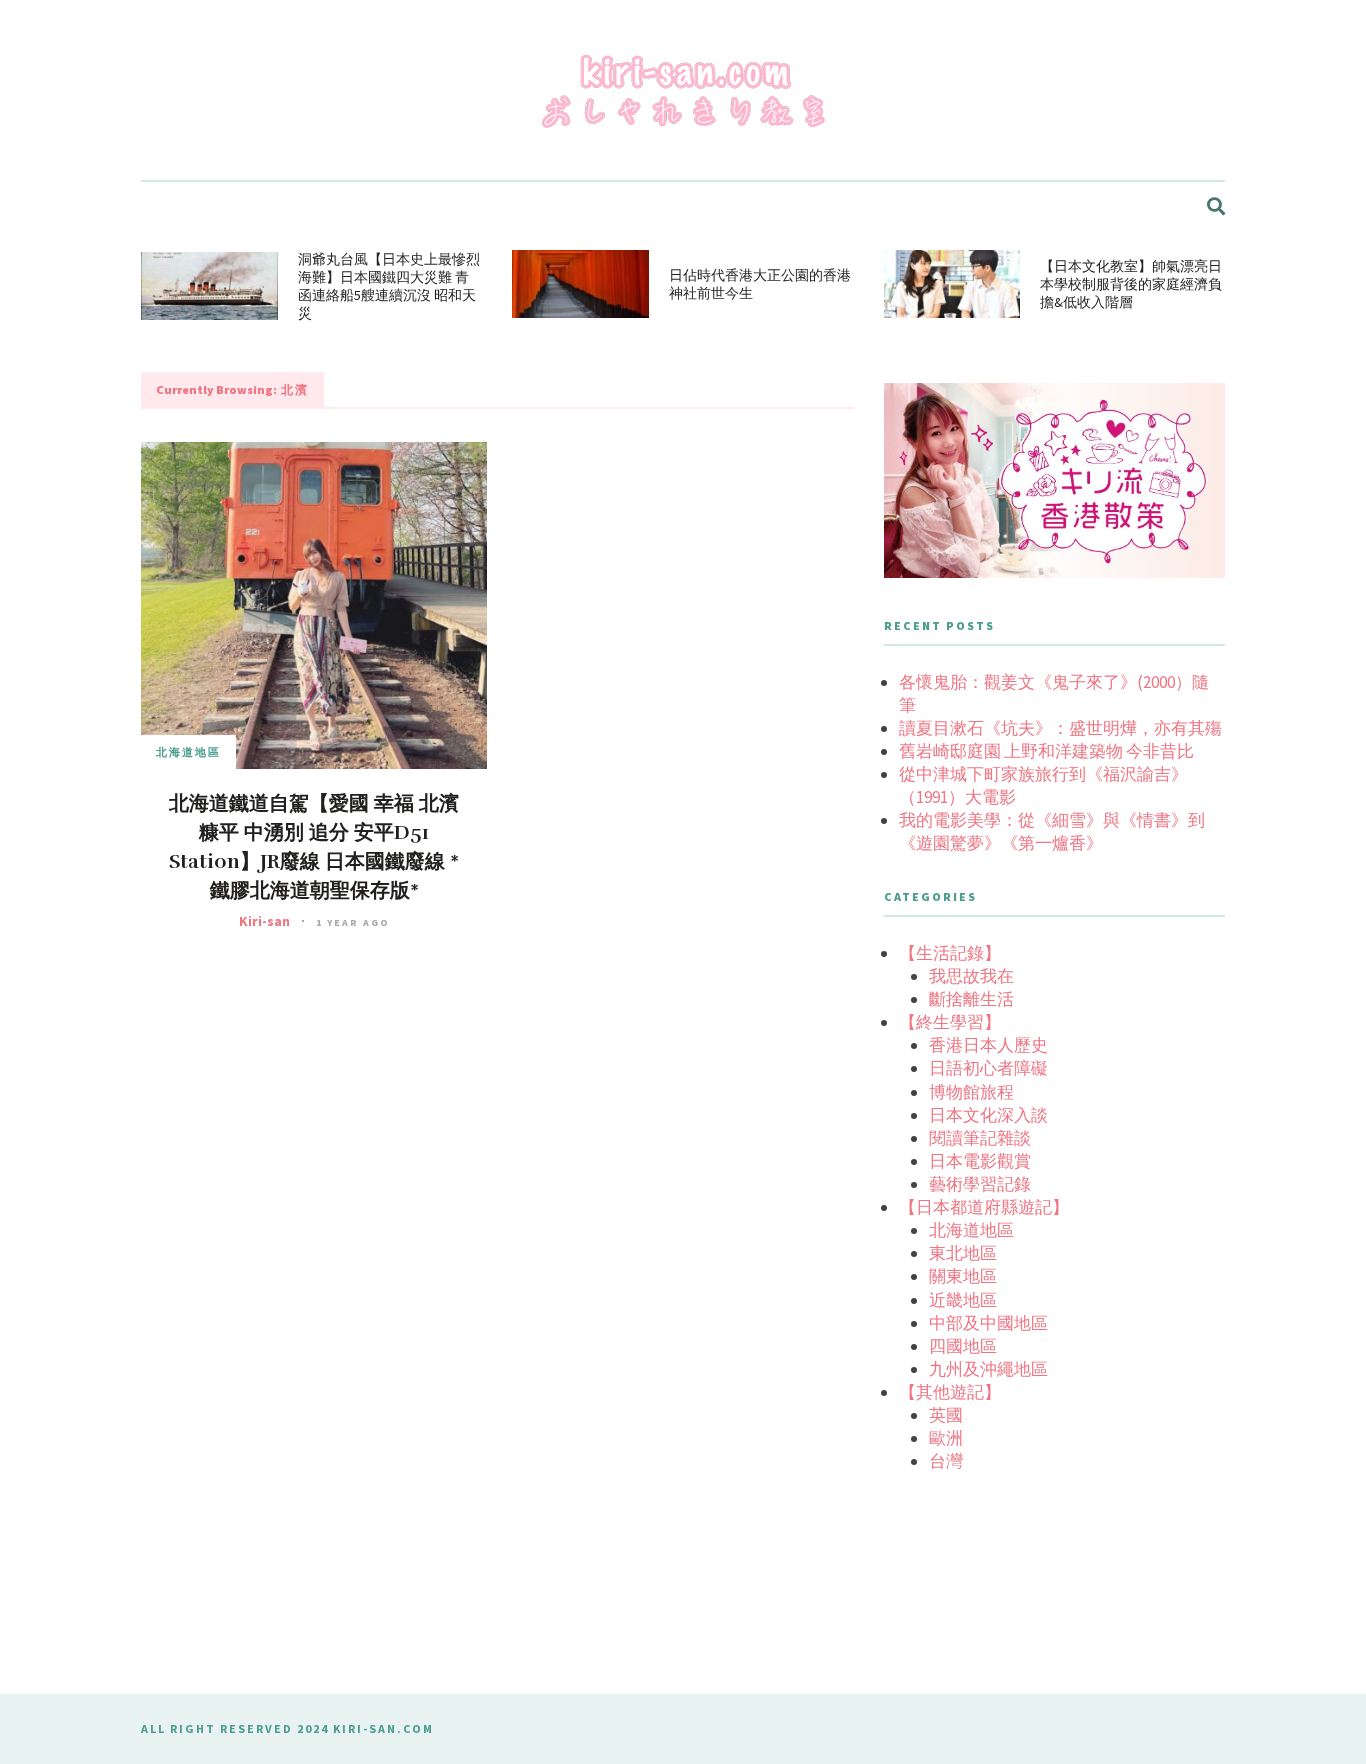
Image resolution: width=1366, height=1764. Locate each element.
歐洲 (946, 1438)
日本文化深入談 (988, 1115)
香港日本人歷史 (988, 1045)
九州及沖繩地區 (988, 1369)
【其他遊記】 (950, 1392)
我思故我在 (971, 976)
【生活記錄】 (950, 953)
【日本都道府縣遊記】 (984, 1207)
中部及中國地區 (988, 1323)
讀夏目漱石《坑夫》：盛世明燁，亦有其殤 (1060, 728)
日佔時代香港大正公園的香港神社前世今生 (760, 284)
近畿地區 (963, 1300)
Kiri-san (264, 921)
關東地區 (963, 1276)
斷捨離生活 (971, 999)
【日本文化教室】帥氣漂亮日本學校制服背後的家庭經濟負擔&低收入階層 (1131, 284)
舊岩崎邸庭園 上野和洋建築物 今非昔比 (1046, 751)
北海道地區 (188, 752)
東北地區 (963, 1253)
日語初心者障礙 (988, 1068)
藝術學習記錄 (980, 1184)
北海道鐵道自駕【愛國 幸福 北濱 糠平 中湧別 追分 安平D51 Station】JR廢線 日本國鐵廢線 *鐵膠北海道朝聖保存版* (314, 847)
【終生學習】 (950, 1022)
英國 (946, 1415)
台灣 (946, 1461)
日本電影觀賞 (980, 1161)
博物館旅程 (971, 1092)
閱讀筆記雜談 (980, 1138)
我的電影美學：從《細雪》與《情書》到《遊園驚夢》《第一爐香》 (1052, 831)
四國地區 (963, 1346)
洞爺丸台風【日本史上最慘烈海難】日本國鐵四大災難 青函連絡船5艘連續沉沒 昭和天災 (389, 286)
